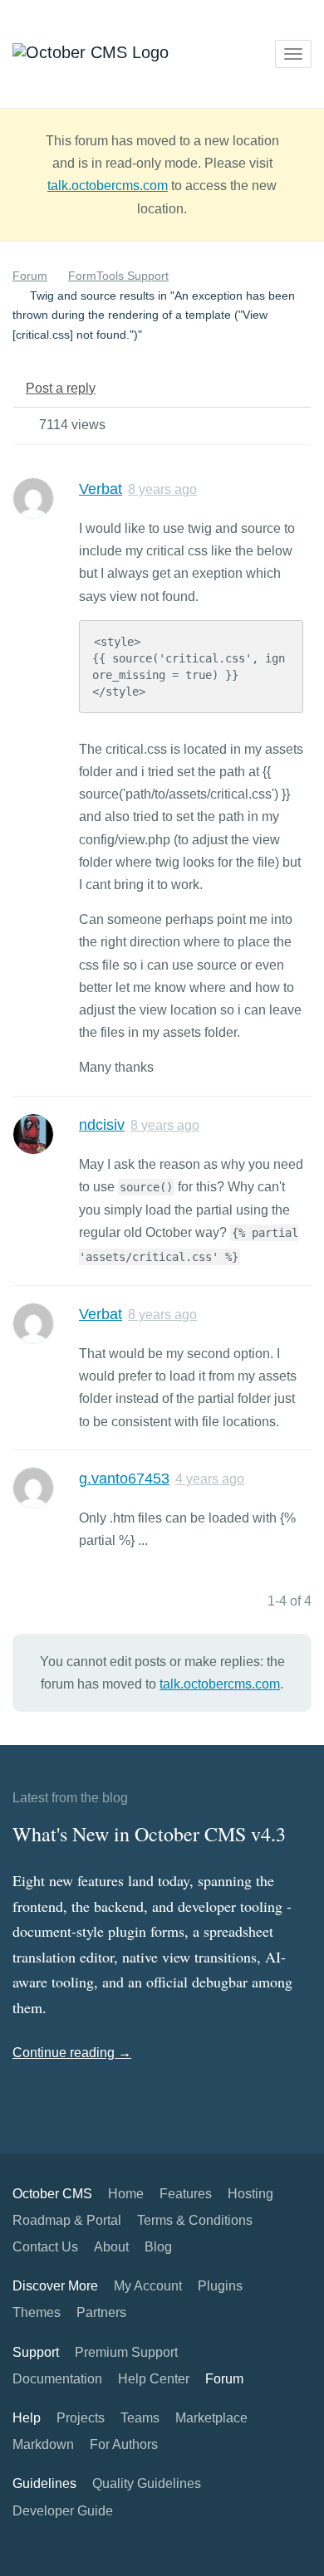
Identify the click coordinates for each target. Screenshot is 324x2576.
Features (186, 2194)
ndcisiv (102, 1125)
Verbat (101, 489)
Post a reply (61, 388)
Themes (37, 2312)
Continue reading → (72, 2053)
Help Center (154, 2379)
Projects (81, 2418)
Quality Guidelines (147, 2483)
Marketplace (211, 2418)
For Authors (124, 2444)
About (111, 2247)
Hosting (250, 2194)
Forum (30, 276)
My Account (148, 2286)
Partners (101, 2312)
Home (126, 2194)
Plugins (220, 2286)
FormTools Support (118, 276)
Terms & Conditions (195, 2220)
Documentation (57, 2379)
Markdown (43, 2444)
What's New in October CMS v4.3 (149, 1834)
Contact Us (45, 2247)
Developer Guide (63, 2511)
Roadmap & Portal (67, 2220)
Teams (140, 2418)
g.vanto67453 (124, 1479)
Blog (158, 2247)
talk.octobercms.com (108, 186)
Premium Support (126, 2352)
